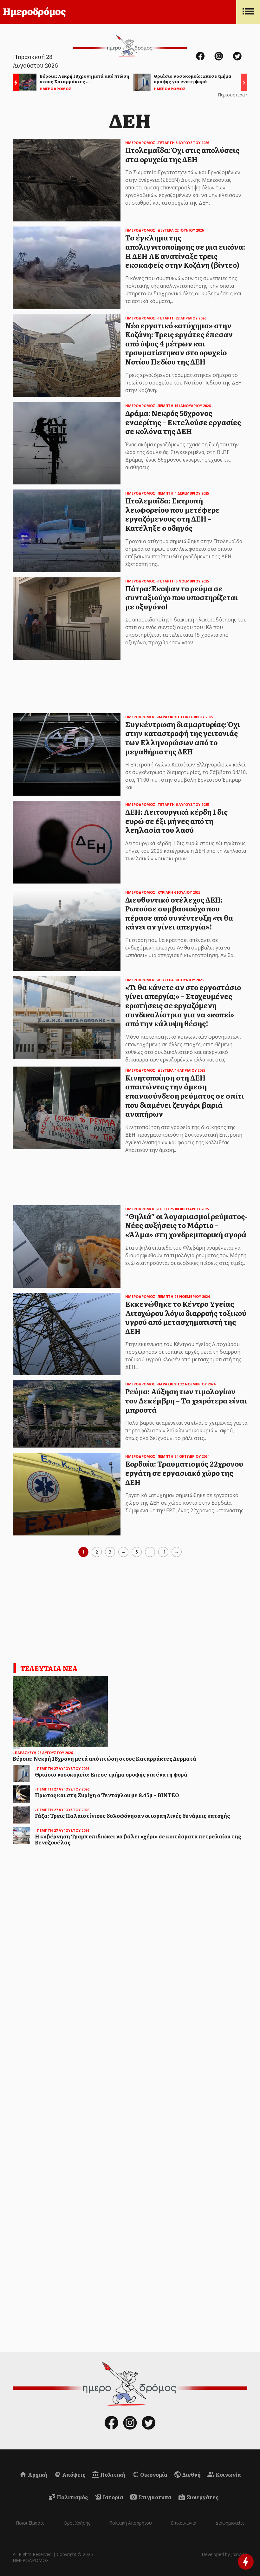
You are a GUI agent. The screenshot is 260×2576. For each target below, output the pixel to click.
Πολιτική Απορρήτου (130, 2523)
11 (163, 1552)
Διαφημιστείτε (230, 2523)
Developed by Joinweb (224, 2554)
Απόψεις (73, 2474)
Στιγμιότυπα (154, 2497)
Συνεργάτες (202, 2497)
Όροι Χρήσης (77, 2523)
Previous (14, 83)
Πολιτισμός (72, 2497)
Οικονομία (153, 2474)
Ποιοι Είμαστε (30, 2523)
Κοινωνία (228, 2474)
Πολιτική (112, 2474)
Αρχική (37, 2474)
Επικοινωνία (184, 2523)
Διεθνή (191, 2474)
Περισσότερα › (233, 95)
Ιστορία (113, 2497)
